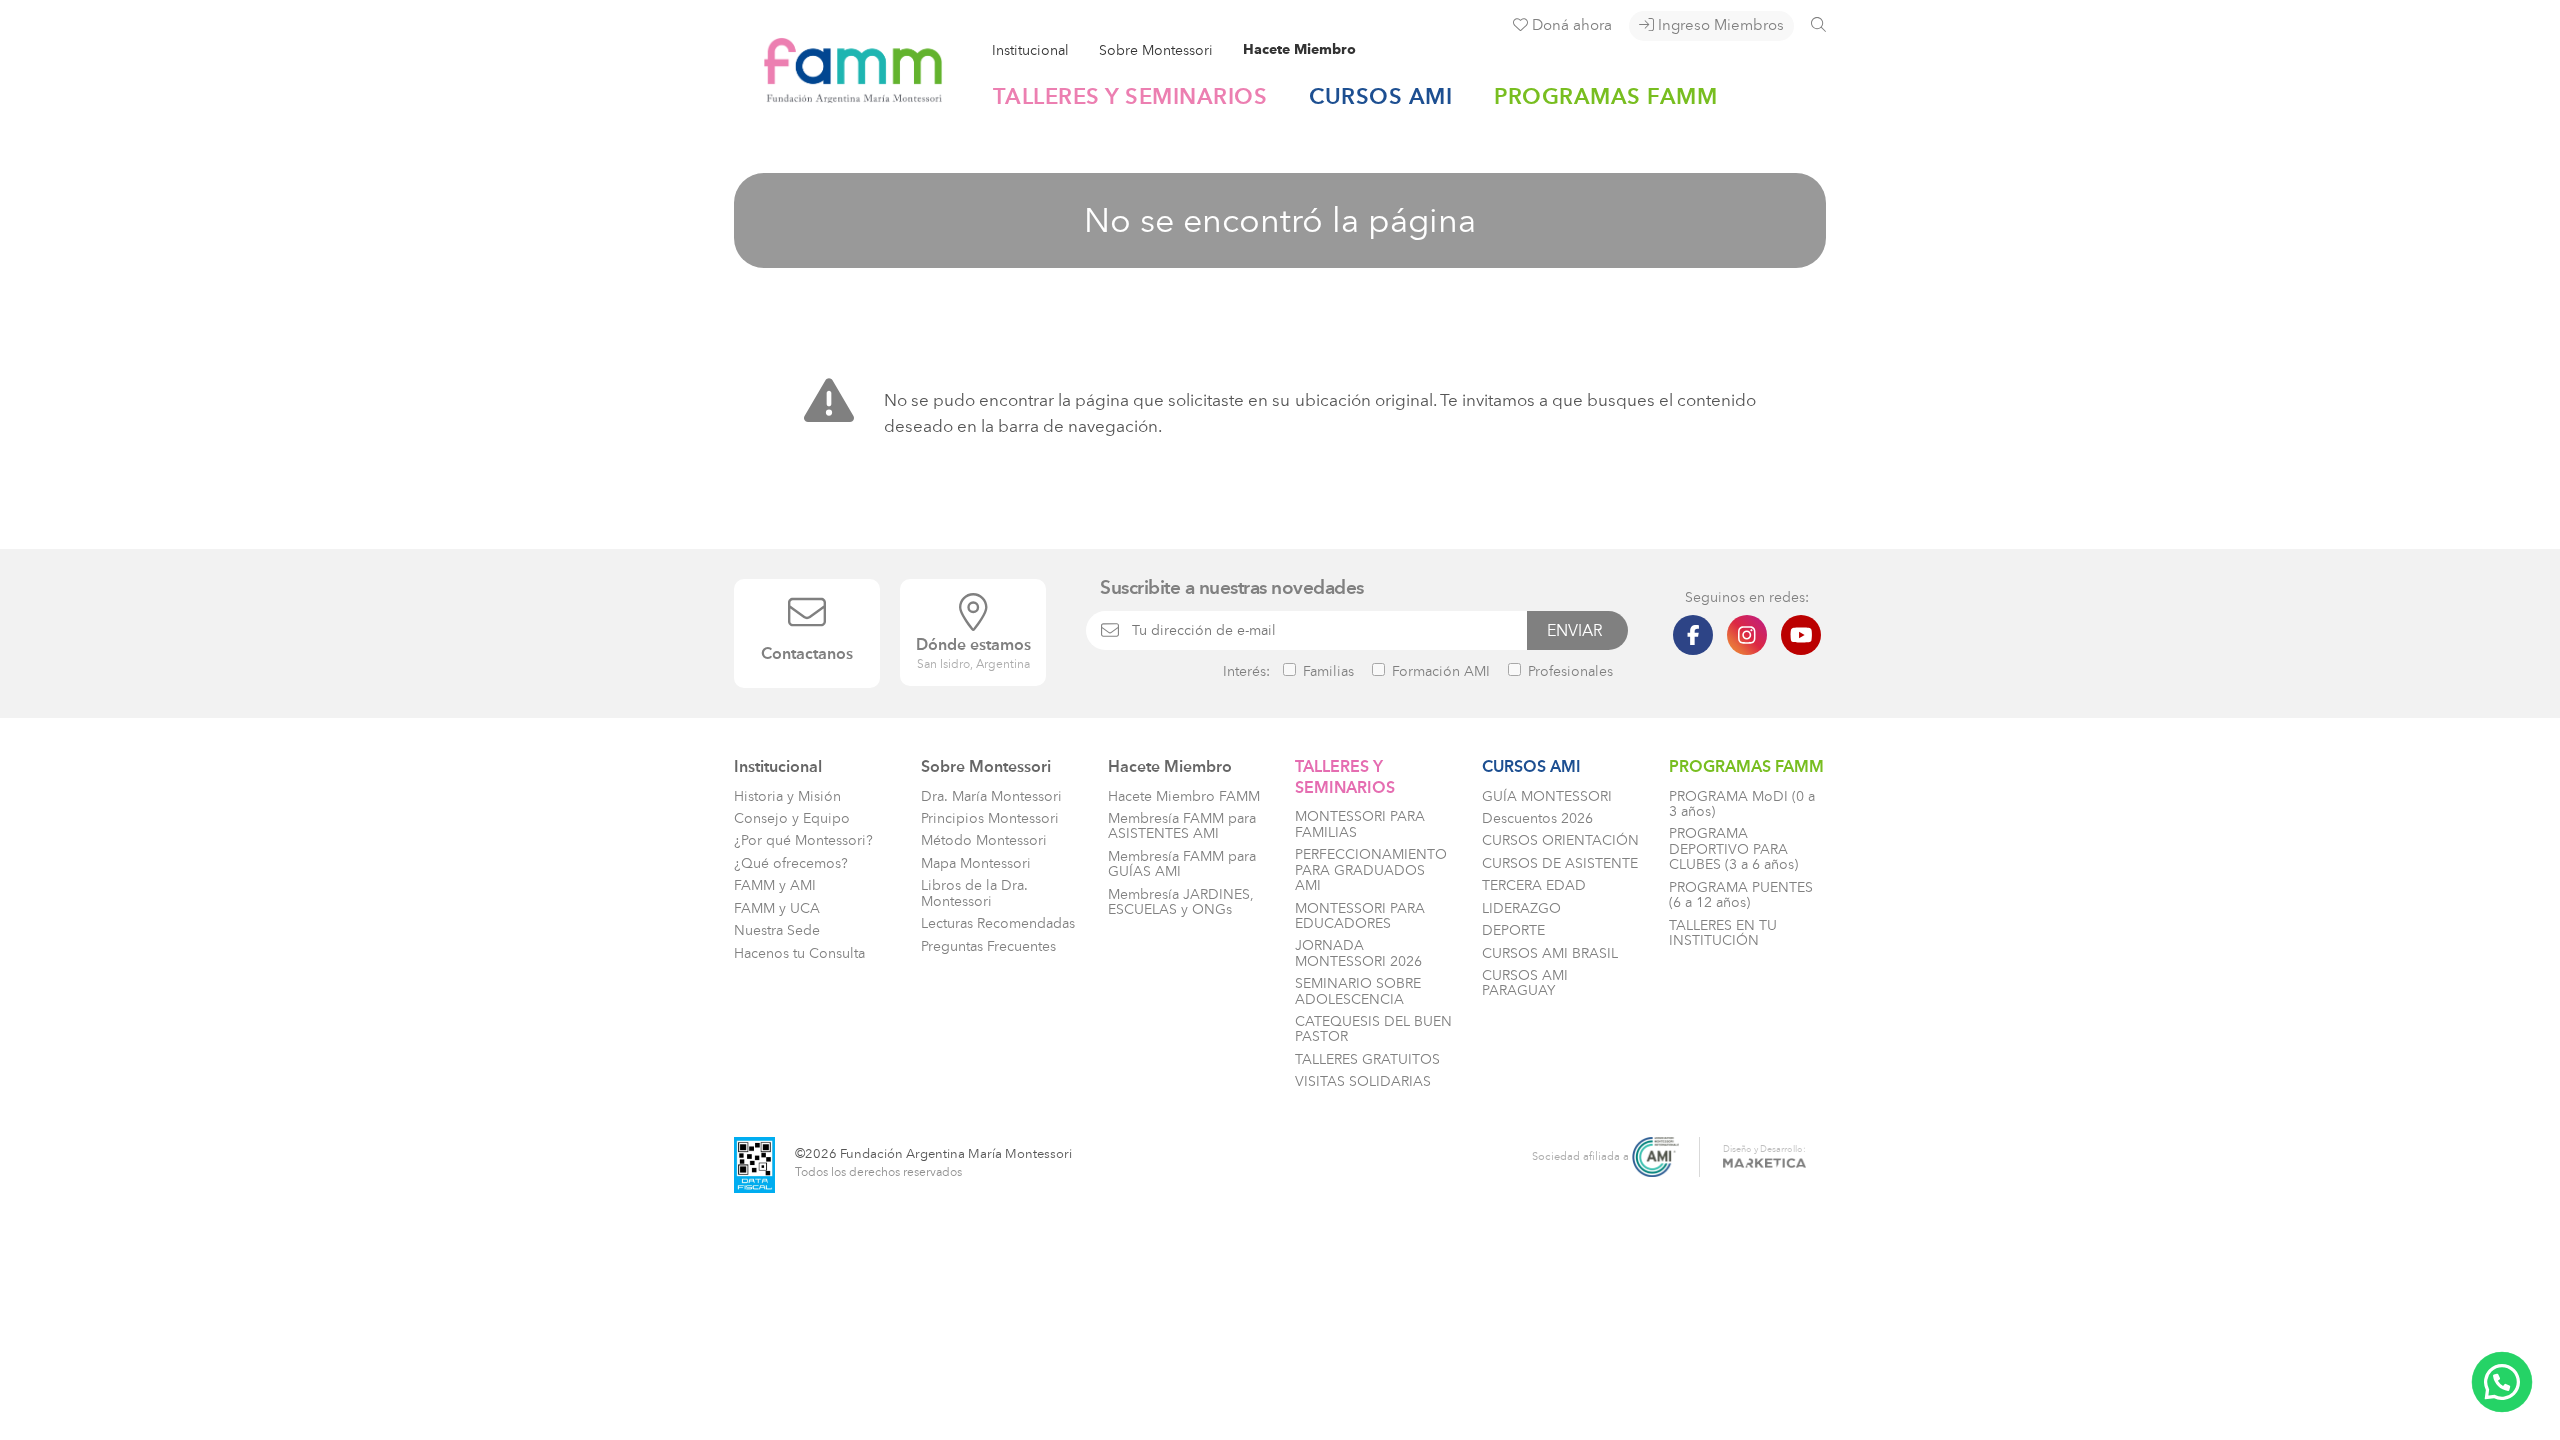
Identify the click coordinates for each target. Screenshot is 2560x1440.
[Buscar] (1818, 24)
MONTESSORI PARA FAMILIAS (1360, 824)
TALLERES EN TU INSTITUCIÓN (1723, 933)
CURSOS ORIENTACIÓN (1560, 840)
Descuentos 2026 (1537, 818)
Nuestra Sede (777, 930)
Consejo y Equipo (792, 818)
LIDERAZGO (1521, 908)
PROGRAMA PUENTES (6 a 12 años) (1741, 895)
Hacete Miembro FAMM (1184, 796)
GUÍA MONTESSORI (1547, 796)
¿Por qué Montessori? (803, 840)
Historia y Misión (787, 796)
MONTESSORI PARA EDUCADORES (1360, 916)
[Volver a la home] (838, 94)
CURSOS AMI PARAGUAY (1525, 983)
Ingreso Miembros (1719, 25)
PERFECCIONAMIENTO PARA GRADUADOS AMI (1371, 870)
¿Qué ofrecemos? (791, 863)
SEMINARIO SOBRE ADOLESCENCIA (1358, 991)
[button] (2502, 1382)
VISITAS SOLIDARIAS (1363, 1081)
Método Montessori (984, 840)
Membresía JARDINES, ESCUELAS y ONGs (1181, 902)
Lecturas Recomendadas (998, 923)
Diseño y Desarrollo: (1764, 1148)
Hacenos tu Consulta (799, 953)
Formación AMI (1439, 671)
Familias (1326, 671)
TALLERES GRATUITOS (1367, 1059)
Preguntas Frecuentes (988, 946)
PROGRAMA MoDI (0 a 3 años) (1742, 804)
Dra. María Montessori (991, 796)
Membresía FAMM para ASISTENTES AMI (1182, 826)
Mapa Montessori (976, 863)
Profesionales (1568, 671)
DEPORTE (1513, 930)
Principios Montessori (990, 818)
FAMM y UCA (777, 908)
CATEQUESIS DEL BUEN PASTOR (1373, 1029)
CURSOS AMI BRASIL (1550, 953)
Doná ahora (1570, 25)
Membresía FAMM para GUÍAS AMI (1182, 864)
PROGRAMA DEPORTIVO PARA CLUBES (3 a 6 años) (1733, 849)
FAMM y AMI (775, 885)
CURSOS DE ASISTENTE (1560, 863)
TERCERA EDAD (1534, 885)
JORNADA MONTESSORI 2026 (1358, 953)
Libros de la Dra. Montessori (974, 893)
